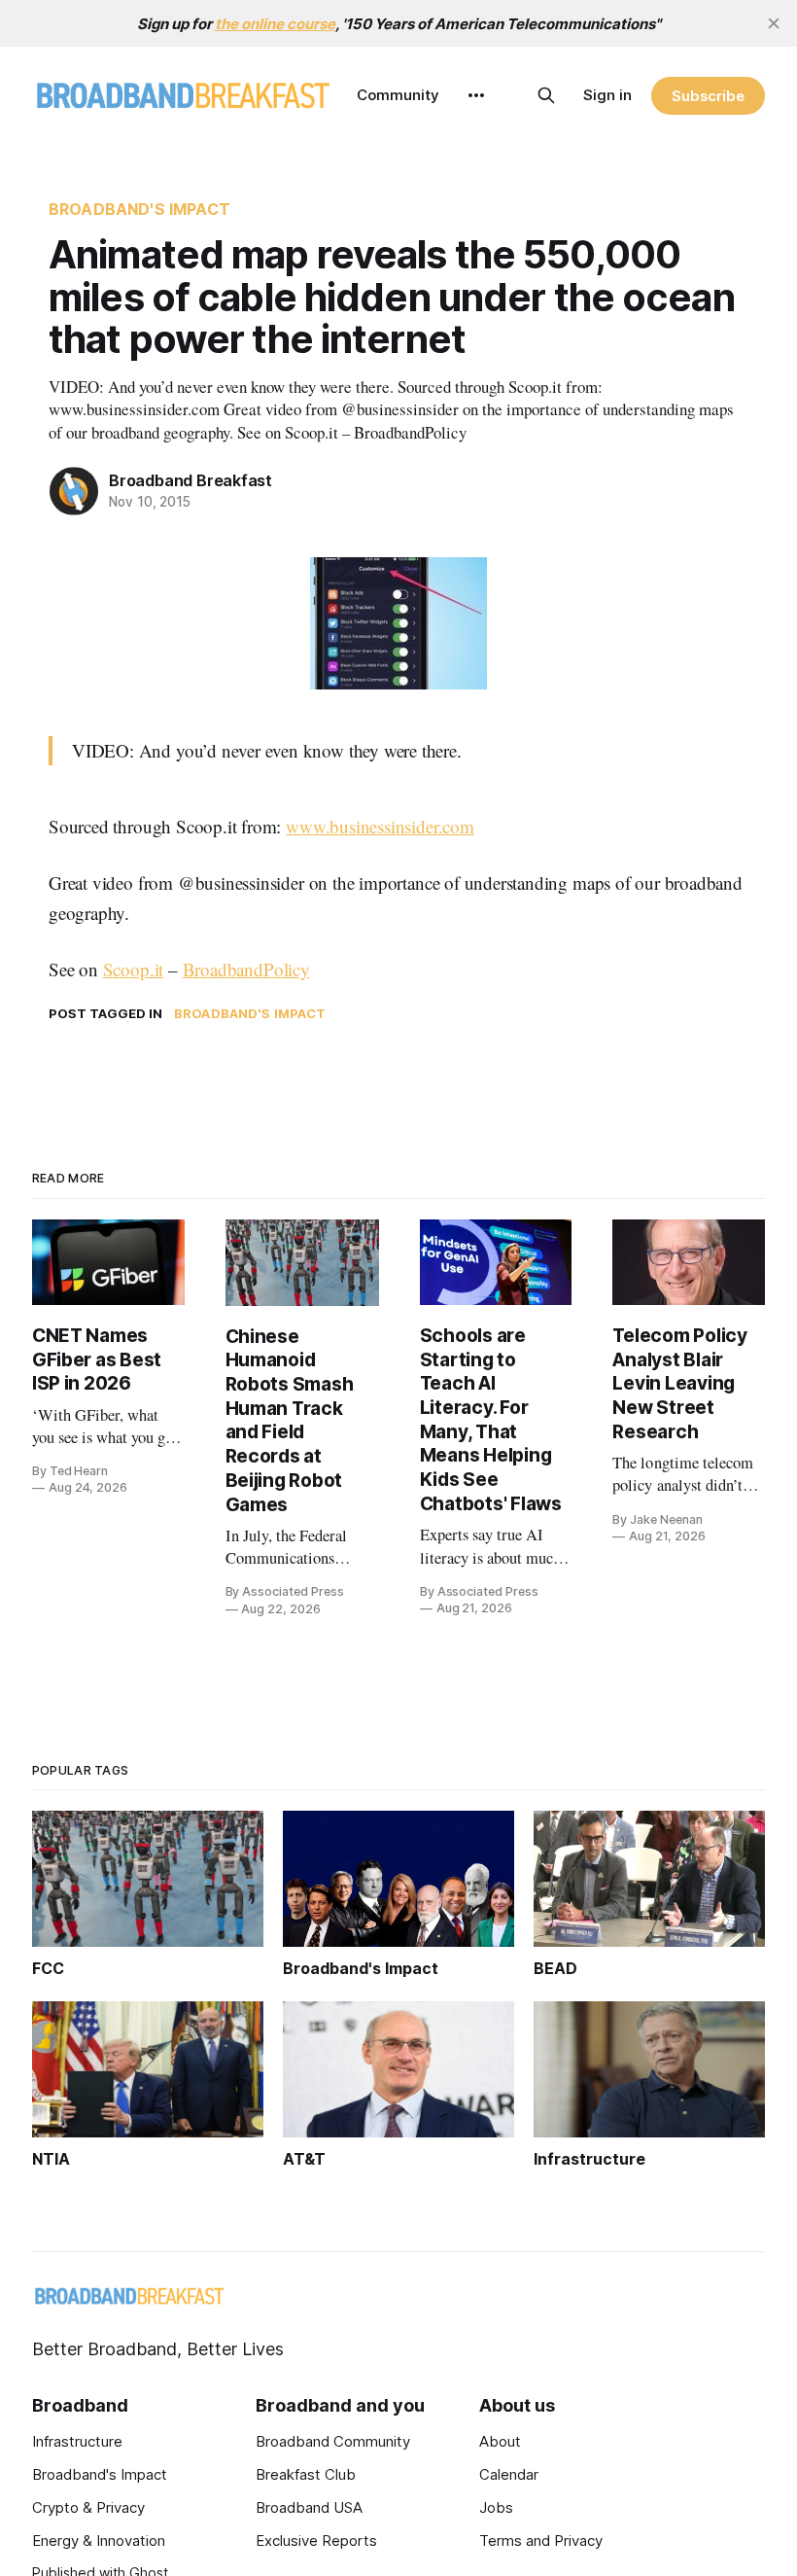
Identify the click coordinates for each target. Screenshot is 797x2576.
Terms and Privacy (541, 2541)
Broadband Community (333, 2441)
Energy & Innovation (99, 2541)
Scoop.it (133, 969)
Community (398, 95)
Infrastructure (77, 2441)
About (500, 2441)
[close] (774, 23)
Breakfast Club (306, 2474)
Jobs (496, 2507)
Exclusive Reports (316, 2541)
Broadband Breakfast (191, 480)
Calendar (509, 2474)
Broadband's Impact (139, 209)
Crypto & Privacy (88, 2507)
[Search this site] (546, 95)
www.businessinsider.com (380, 826)
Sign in (607, 95)
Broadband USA (309, 2507)
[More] (476, 95)
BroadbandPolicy (246, 969)
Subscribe (708, 96)
